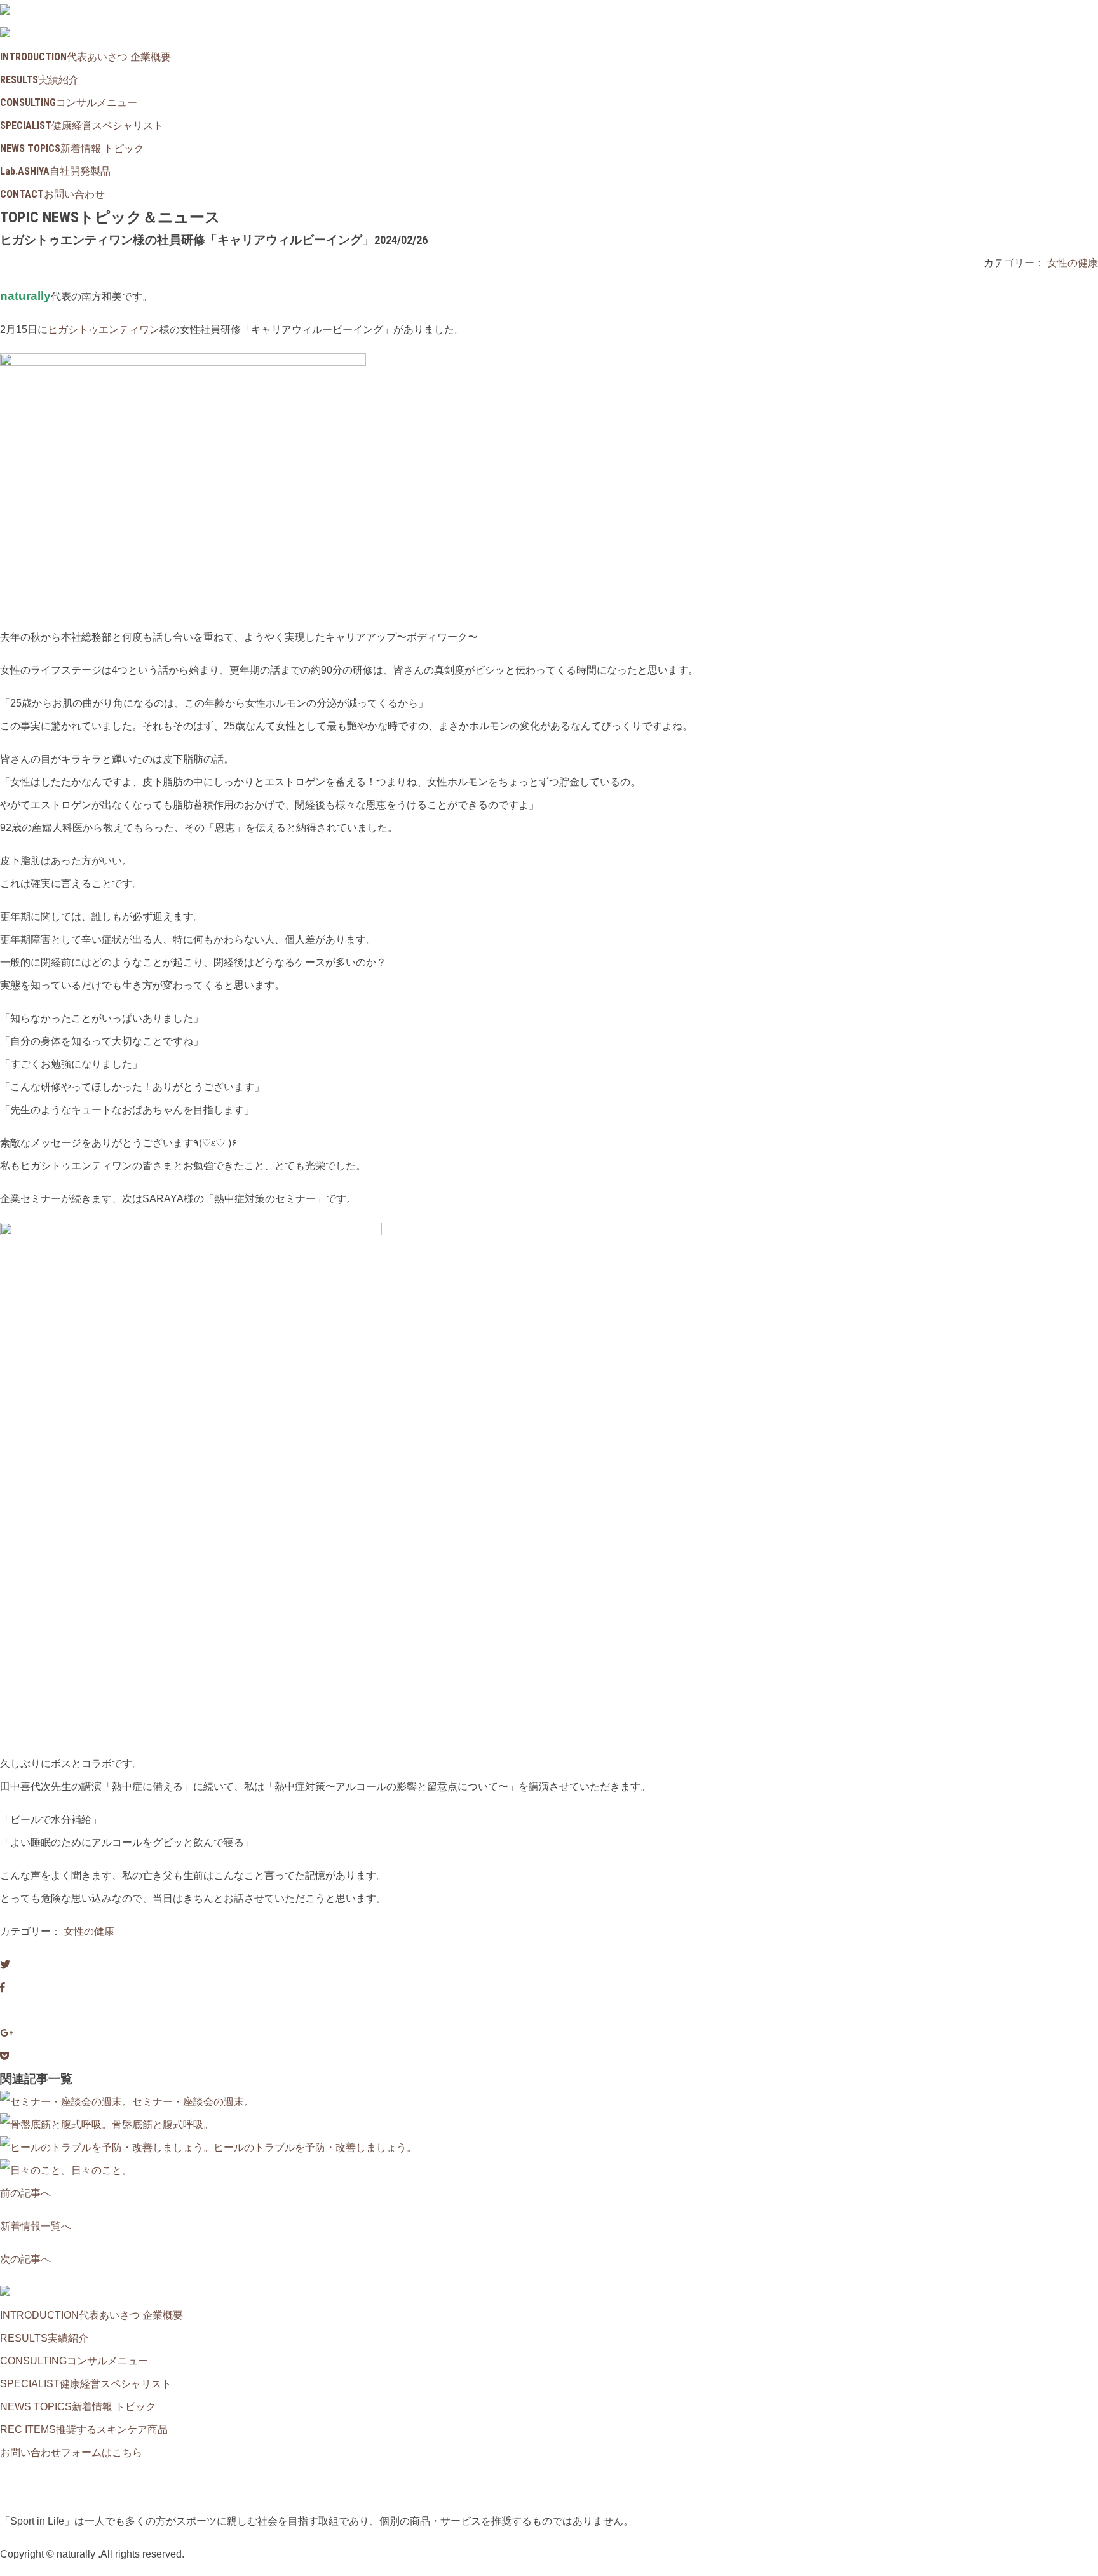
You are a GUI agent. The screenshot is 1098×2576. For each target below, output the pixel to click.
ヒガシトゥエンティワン (104, 329)
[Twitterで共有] (5, 1964)
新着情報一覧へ (36, 2226)
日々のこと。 (102, 2170)
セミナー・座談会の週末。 (193, 2102)
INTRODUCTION (85, 57)
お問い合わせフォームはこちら (71, 2452)
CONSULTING (69, 103)
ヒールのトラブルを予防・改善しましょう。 (315, 2147)
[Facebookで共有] (3, 1987)
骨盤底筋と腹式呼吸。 (163, 2125)
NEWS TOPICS (72, 148)
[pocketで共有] (4, 2056)
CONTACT (52, 194)
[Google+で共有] (6, 2033)
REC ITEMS (84, 2430)
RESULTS (39, 80)
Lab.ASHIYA (55, 171)
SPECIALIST (82, 125)
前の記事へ (25, 2193)
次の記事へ (25, 2259)
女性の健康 (1073, 263)
